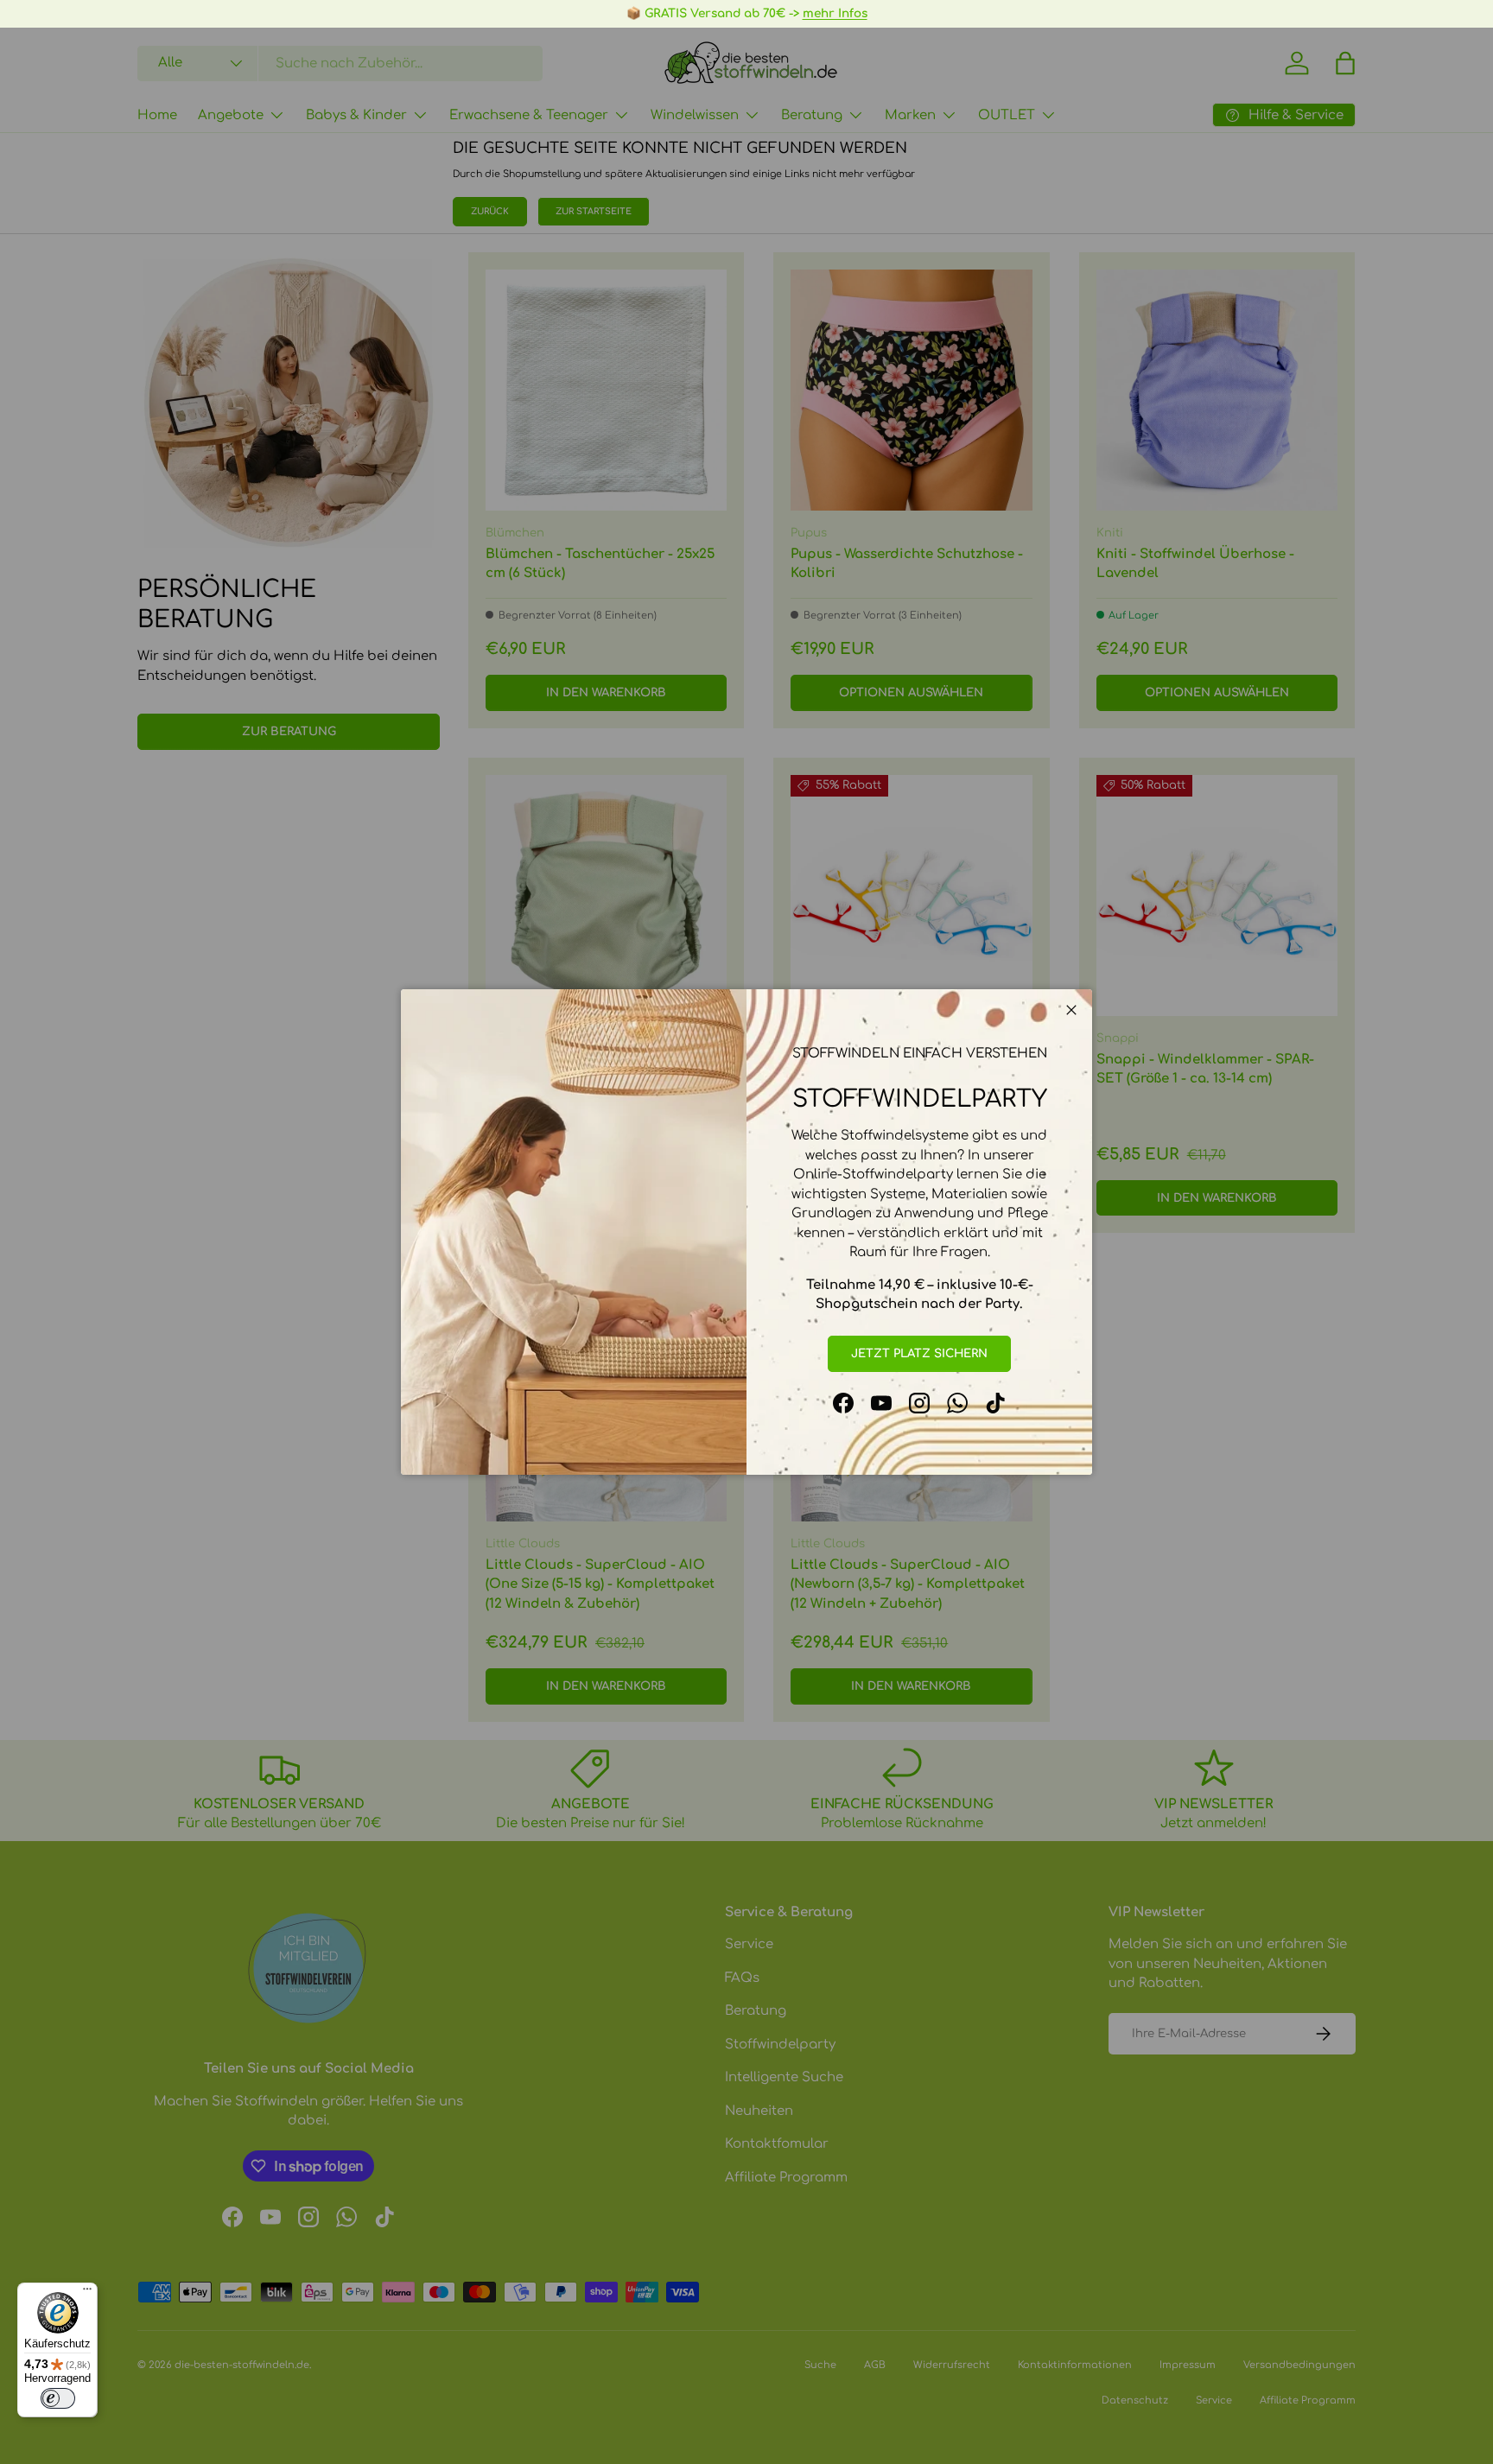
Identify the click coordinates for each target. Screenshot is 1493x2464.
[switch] (58, 2398)
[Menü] (87, 2293)
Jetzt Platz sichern (919, 1353)
